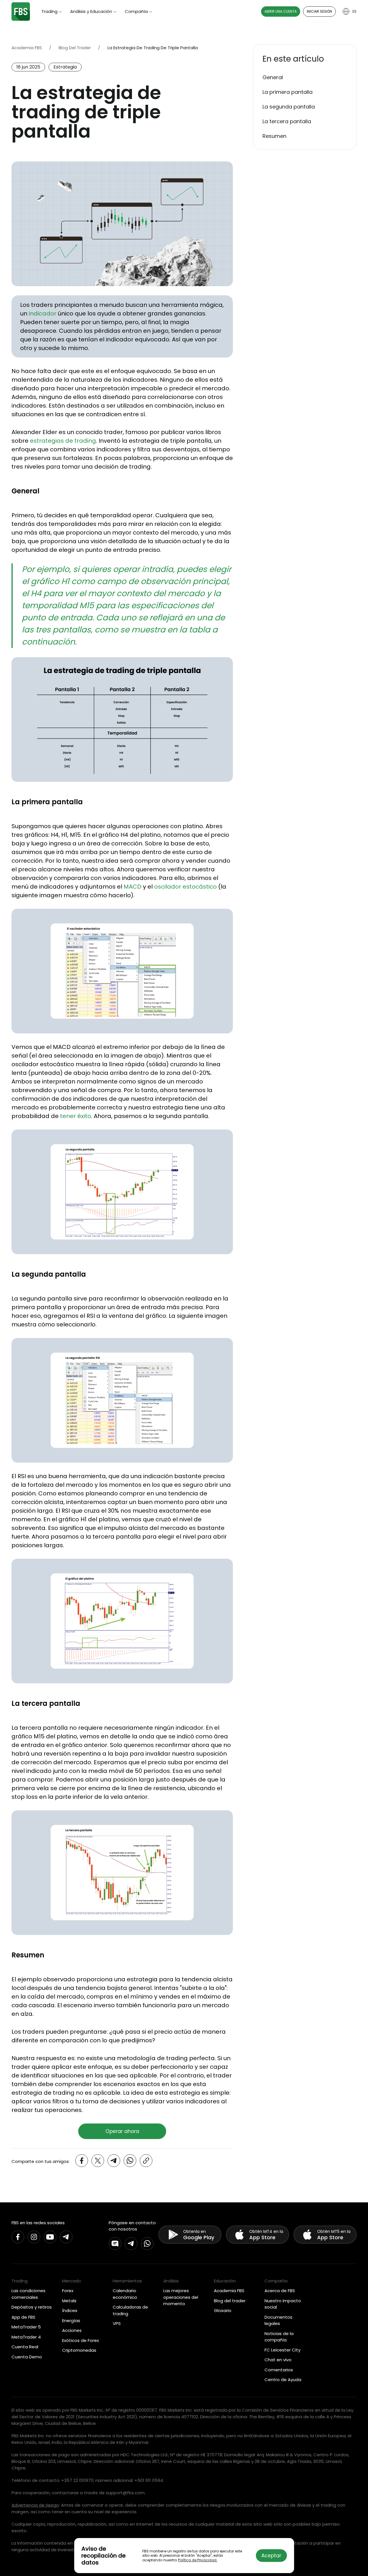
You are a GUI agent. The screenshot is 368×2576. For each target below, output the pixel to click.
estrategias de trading (63, 441)
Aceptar (271, 2556)
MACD (133, 887)
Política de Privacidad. (198, 2560)
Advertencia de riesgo (35, 2505)
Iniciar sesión (319, 11)
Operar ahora (122, 2131)
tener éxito (76, 1116)
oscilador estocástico (185, 887)
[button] (305, 59)
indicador (43, 313)
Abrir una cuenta (281, 11)
